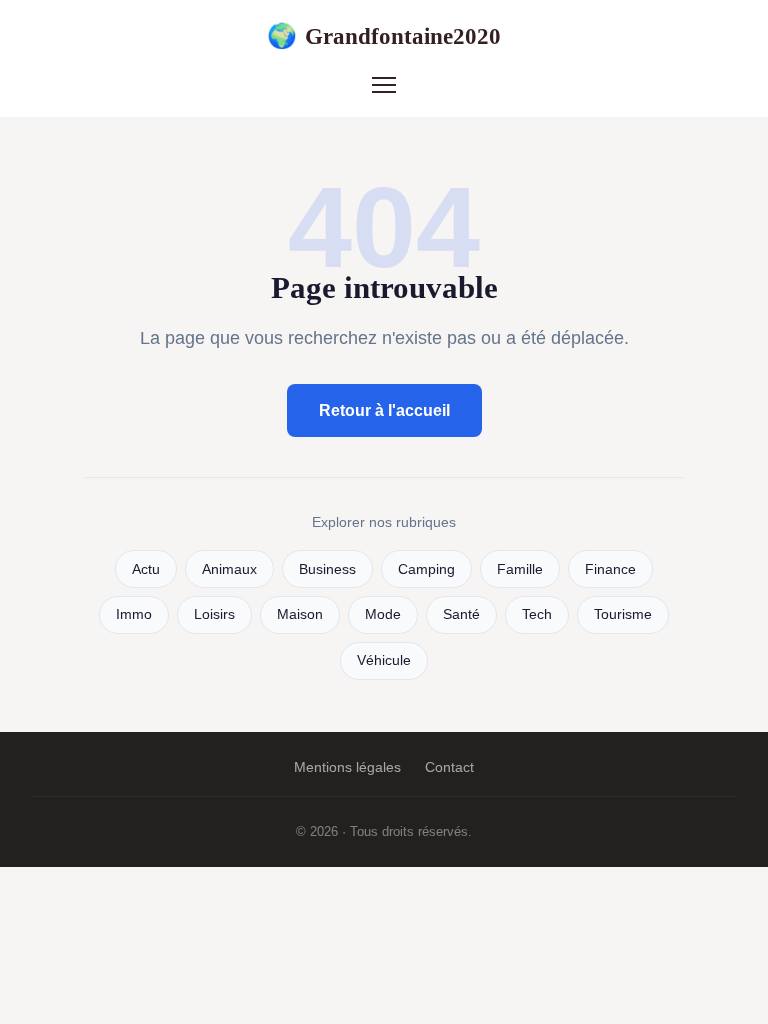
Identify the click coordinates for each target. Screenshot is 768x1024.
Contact (449, 767)
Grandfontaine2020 (384, 36)
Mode (383, 614)
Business (327, 569)
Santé (461, 614)
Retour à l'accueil (384, 410)
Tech (537, 614)
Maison (300, 614)
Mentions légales (347, 767)
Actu (146, 569)
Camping (426, 569)
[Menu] (384, 85)
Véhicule (384, 660)
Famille (520, 569)
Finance (610, 569)
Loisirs (214, 614)
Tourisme (623, 614)
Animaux (229, 569)
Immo (134, 614)
